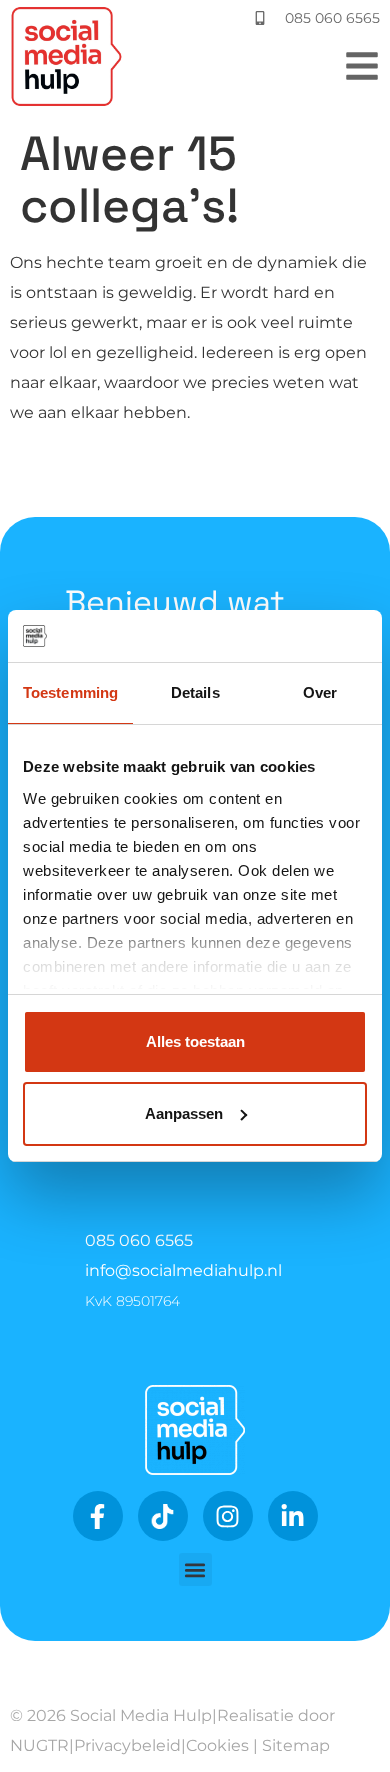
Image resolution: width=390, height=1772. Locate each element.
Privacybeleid (127, 1745)
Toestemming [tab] (70, 692)
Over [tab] (320, 692)
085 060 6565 (139, 1240)
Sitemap (296, 1745)
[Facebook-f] (98, 1516)
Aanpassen (184, 1113)
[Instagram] (228, 1516)
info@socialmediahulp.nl (183, 1270)
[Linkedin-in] (293, 1516)
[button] (195, 1569)
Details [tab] (195, 692)
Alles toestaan (195, 1041)
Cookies (217, 1745)
